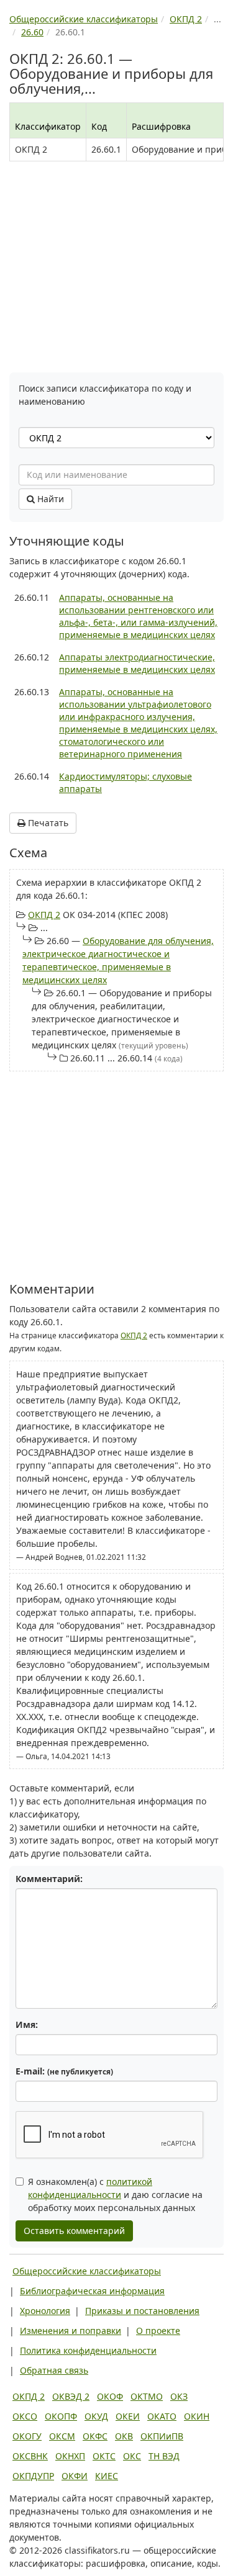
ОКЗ (179, 2396)
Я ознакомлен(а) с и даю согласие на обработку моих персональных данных (115, 2195)
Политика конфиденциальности (88, 2350)
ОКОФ (110, 2396)
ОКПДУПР (33, 2476)
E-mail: (64, 2071)
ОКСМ (62, 2436)
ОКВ (124, 2436)
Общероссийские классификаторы (87, 2271)
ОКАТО (162, 2416)
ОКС (132, 2456)
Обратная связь (54, 2370)
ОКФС (95, 2436)
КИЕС (107, 2476)
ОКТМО (147, 2396)
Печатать (47, 823)
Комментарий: (49, 1879)
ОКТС (104, 2456)
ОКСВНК (30, 2456)
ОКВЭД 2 (71, 2396)
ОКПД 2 (44, 915)
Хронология (45, 2311)
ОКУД (96, 2416)
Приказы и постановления (142, 2311)
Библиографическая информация (92, 2291)
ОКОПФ (61, 2416)
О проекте (158, 2331)
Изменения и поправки (71, 2331)
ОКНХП (70, 2456)
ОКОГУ (27, 2436)
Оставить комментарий (74, 2231)
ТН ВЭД (164, 2456)
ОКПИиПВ (162, 2436)
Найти (49, 499)
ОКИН (197, 2416)
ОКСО (25, 2416)
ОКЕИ (128, 2416)
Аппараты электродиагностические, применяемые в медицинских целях (137, 663)
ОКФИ (75, 2476)
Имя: (27, 2024)
